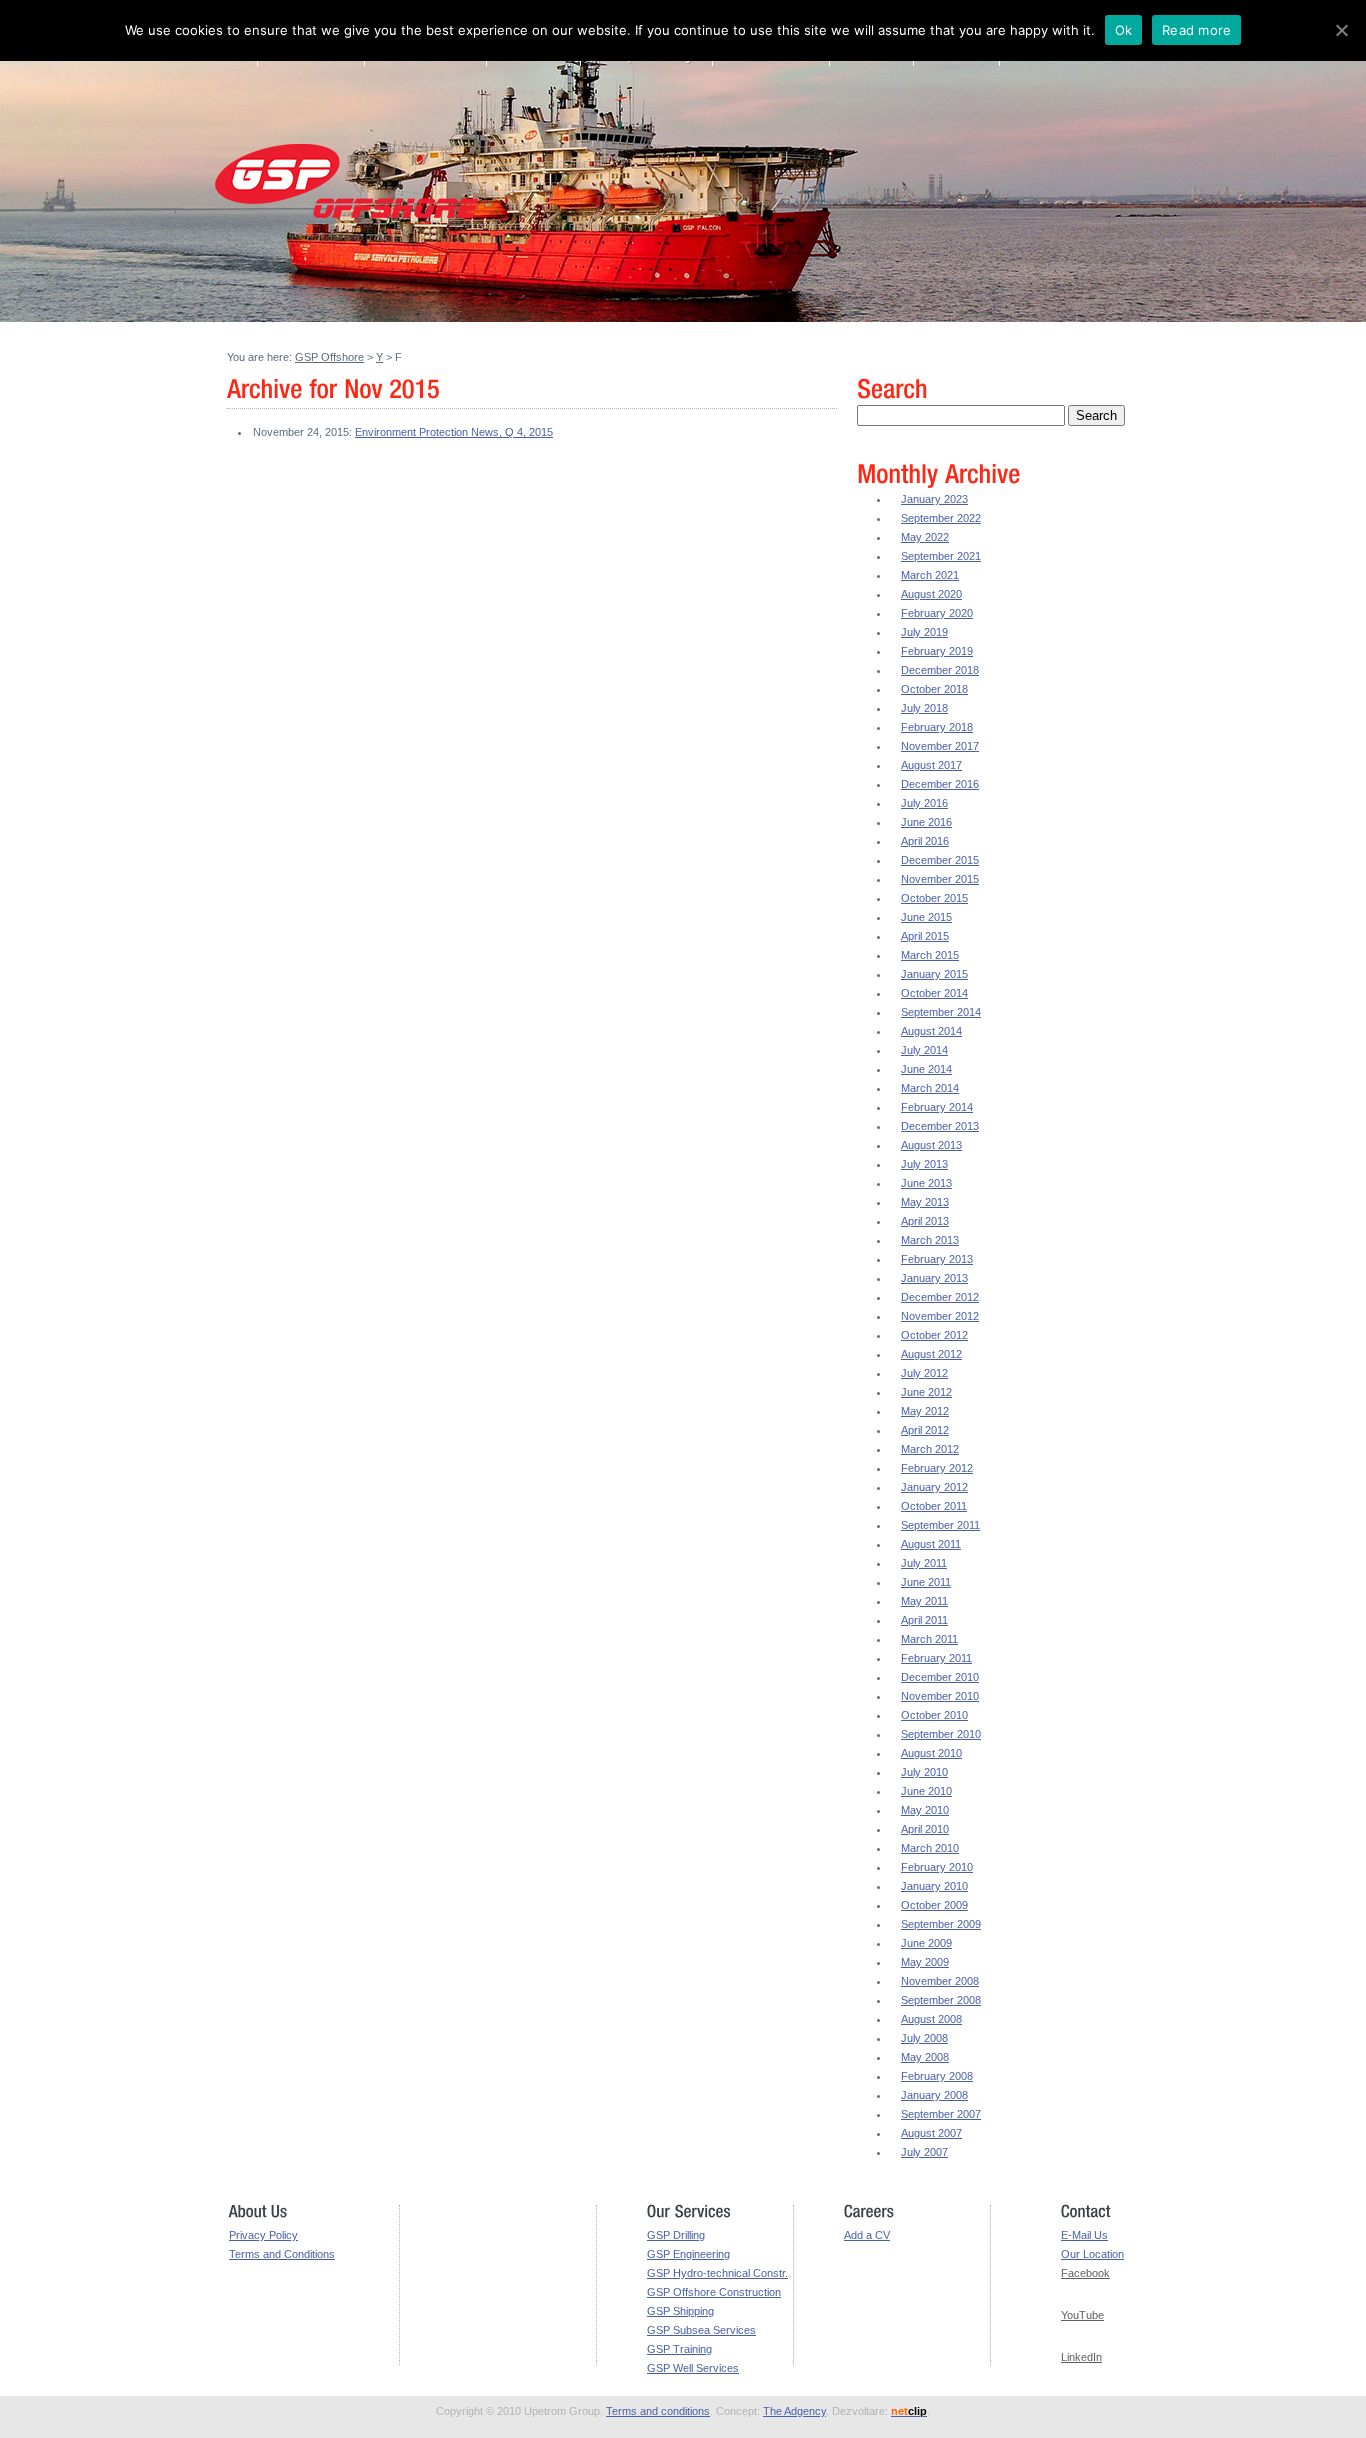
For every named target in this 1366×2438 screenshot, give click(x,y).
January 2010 (934, 1886)
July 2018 (924, 708)
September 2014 (941, 1012)
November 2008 (940, 1981)
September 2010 (941, 1734)
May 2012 (925, 1411)
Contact (957, 63)
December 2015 (940, 860)
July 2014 (924, 1050)
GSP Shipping (680, 2311)
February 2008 (937, 2076)
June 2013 (926, 1183)
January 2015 (934, 974)
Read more (1196, 30)
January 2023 (934, 499)
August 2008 (931, 2019)
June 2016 (926, 822)
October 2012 (934, 1335)
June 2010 (926, 1791)
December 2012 (940, 1297)
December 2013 (940, 1126)
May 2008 (925, 2057)
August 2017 (931, 765)
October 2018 (934, 689)
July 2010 (924, 1772)
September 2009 (941, 1924)
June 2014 (926, 1069)
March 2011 (929, 1639)
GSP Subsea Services (701, 2330)
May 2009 (925, 1962)
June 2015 (926, 917)
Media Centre (776, 63)
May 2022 (925, 537)
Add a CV (867, 2235)
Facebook (1085, 2273)
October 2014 (934, 993)
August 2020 (931, 594)
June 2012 (926, 1392)
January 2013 (934, 1278)
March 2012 (930, 1449)
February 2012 (937, 1468)
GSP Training (679, 2349)
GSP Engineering (688, 2254)
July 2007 (924, 2152)
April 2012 (925, 1430)
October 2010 (934, 1715)
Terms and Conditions (282, 2254)
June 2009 (926, 1943)
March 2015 (930, 955)
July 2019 (924, 632)
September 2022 (941, 518)
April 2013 (925, 1221)
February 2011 (936, 1658)
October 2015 (934, 898)
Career (874, 63)
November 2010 (940, 1696)
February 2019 (937, 651)
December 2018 (940, 670)
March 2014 (930, 1088)
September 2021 (941, 556)
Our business (426, 63)
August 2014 (931, 1031)
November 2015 (940, 879)
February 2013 (937, 1259)
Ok (1124, 30)
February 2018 (937, 727)
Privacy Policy (263, 2235)
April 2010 (925, 1829)
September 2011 (940, 1525)
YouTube (1082, 2315)
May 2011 (924, 1601)
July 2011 (924, 1563)
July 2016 (924, 803)
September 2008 (941, 2000)
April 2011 (924, 1620)
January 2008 (934, 2095)
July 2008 (924, 2038)
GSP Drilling (676, 2235)
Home (230, 63)
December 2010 (940, 1677)
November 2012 (940, 1316)
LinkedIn (1081, 2357)
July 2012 (924, 1373)
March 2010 (930, 1848)
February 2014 (937, 1107)
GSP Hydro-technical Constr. (717, 2273)
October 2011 (934, 1506)
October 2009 (934, 1905)
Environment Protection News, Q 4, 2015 (454, 432)
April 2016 (925, 841)
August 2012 (931, 1354)
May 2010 (925, 1810)
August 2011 (931, 1544)
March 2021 (930, 575)
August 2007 (931, 2133)
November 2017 (940, 746)
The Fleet (534, 63)
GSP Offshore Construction (714, 2292)
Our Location (1092, 2254)
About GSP (311, 63)
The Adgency (794, 2411)
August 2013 (931, 1145)
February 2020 (937, 613)
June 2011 (926, 1582)
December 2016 (940, 784)
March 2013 (930, 1240)
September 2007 (941, 2114)
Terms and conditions (658, 2411)
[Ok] (1341, 30)
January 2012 (934, 1487)
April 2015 (925, 936)
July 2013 (924, 1164)
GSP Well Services (693, 2368)
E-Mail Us (1084, 2235)
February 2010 (937, 1867)
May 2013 (925, 1202)
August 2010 (931, 1753)
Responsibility (652, 63)
